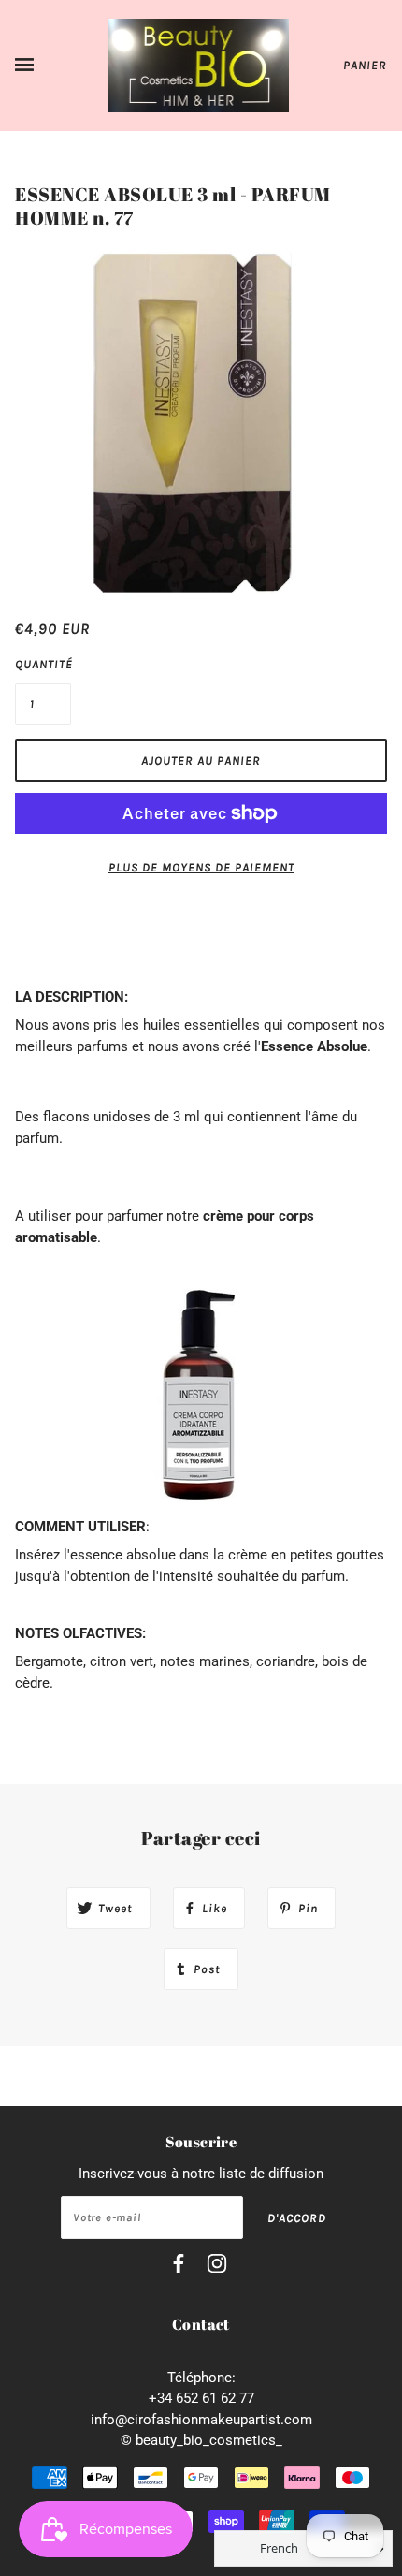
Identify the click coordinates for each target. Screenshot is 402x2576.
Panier (365, 65)
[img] (179, 2267)
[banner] (199, 65)
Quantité (43, 664)
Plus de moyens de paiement (201, 867)
